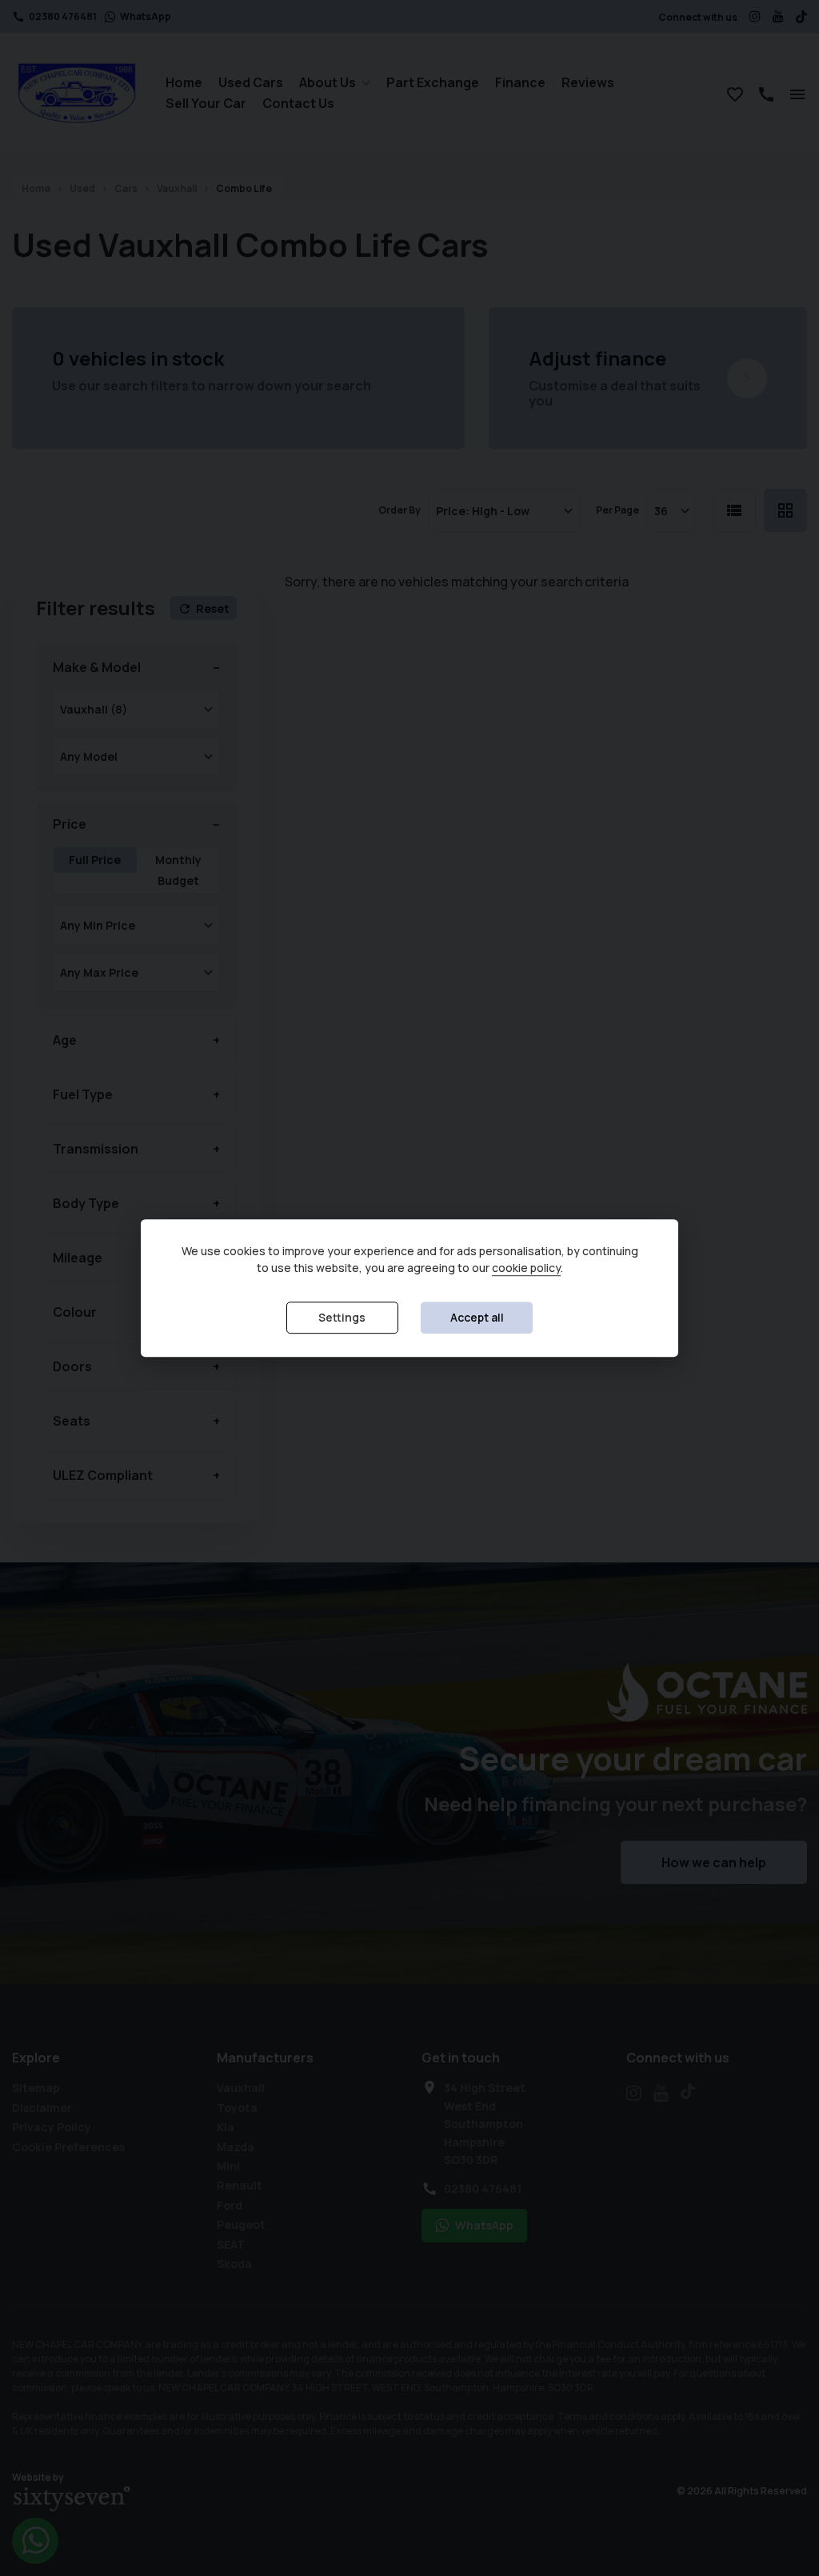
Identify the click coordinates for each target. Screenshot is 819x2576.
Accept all (477, 1317)
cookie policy (526, 1268)
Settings (342, 1317)
